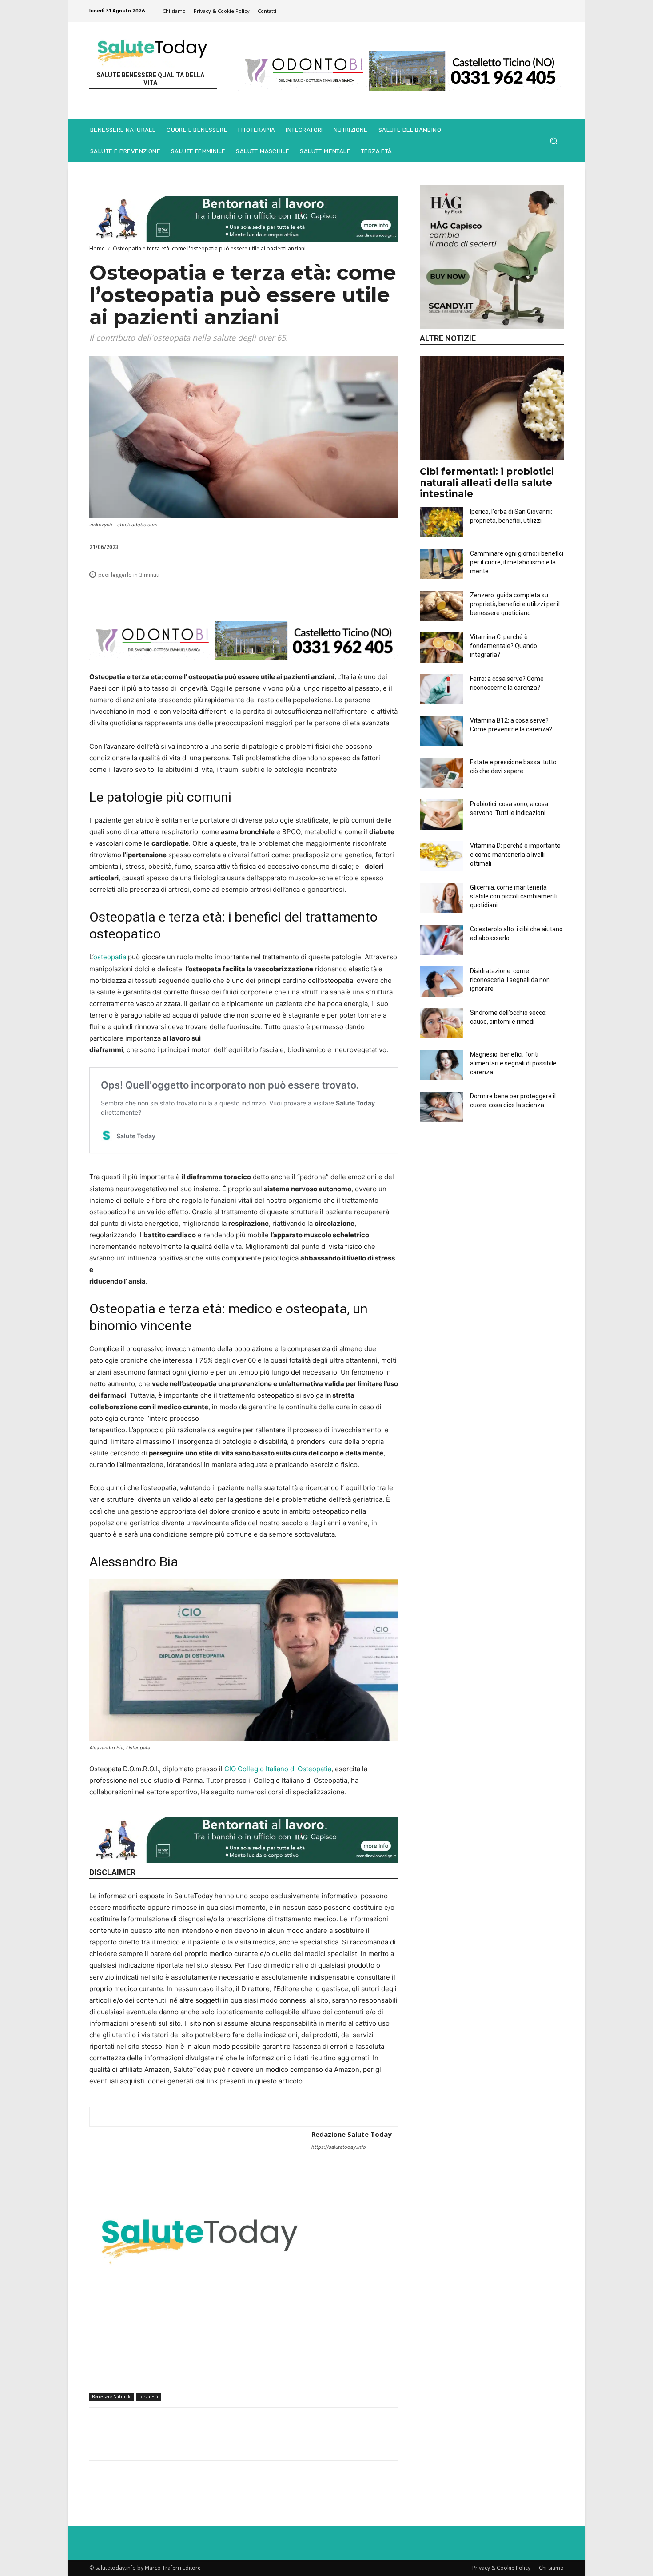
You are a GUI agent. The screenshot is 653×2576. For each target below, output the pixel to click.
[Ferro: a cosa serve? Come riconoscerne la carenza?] (441, 689)
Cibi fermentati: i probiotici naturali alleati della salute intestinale (487, 483)
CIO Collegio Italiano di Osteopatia (278, 1769)
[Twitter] (266, 595)
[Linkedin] (307, 595)
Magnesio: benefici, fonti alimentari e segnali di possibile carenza (513, 1063)
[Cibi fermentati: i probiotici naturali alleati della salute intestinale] (492, 408)
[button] (553, 141)
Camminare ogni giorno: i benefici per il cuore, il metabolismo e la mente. (517, 562)
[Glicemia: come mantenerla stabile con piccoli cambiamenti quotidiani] (441, 898)
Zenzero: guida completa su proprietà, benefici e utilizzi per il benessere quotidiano (515, 604)
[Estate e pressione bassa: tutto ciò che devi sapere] (441, 773)
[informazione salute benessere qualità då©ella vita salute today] (153, 50)
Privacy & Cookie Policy (501, 2568)
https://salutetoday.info (339, 2147)
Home (97, 248)
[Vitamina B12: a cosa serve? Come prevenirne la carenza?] (441, 731)
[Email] (327, 595)
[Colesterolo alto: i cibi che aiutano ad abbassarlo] (441, 940)
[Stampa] (348, 595)
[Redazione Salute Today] (200, 2238)
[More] (389, 595)
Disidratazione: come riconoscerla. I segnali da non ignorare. (510, 980)
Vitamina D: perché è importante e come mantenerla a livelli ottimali (515, 855)
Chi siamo (551, 2568)
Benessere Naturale (112, 2397)
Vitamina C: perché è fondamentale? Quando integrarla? (504, 646)
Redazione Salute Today (352, 2134)
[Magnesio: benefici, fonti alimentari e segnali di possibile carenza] (441, 1065)
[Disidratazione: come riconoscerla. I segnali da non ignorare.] (441, 982)
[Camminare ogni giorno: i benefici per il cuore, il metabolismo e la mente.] (441, 564)
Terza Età (149, 2397)
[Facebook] (246, 595)
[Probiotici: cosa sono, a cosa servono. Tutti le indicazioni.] (441, 815)
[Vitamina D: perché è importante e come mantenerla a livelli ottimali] (441, 856)
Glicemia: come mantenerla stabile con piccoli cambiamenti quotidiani (514, 896)
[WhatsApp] (287, 595)
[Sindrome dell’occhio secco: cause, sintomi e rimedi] (441, 1023)
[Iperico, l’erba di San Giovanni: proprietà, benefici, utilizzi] (441, 522)
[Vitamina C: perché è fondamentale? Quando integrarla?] (441, 648)
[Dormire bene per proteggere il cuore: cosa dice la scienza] (441, 1107)
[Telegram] (368, 595)
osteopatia (110, 957)
